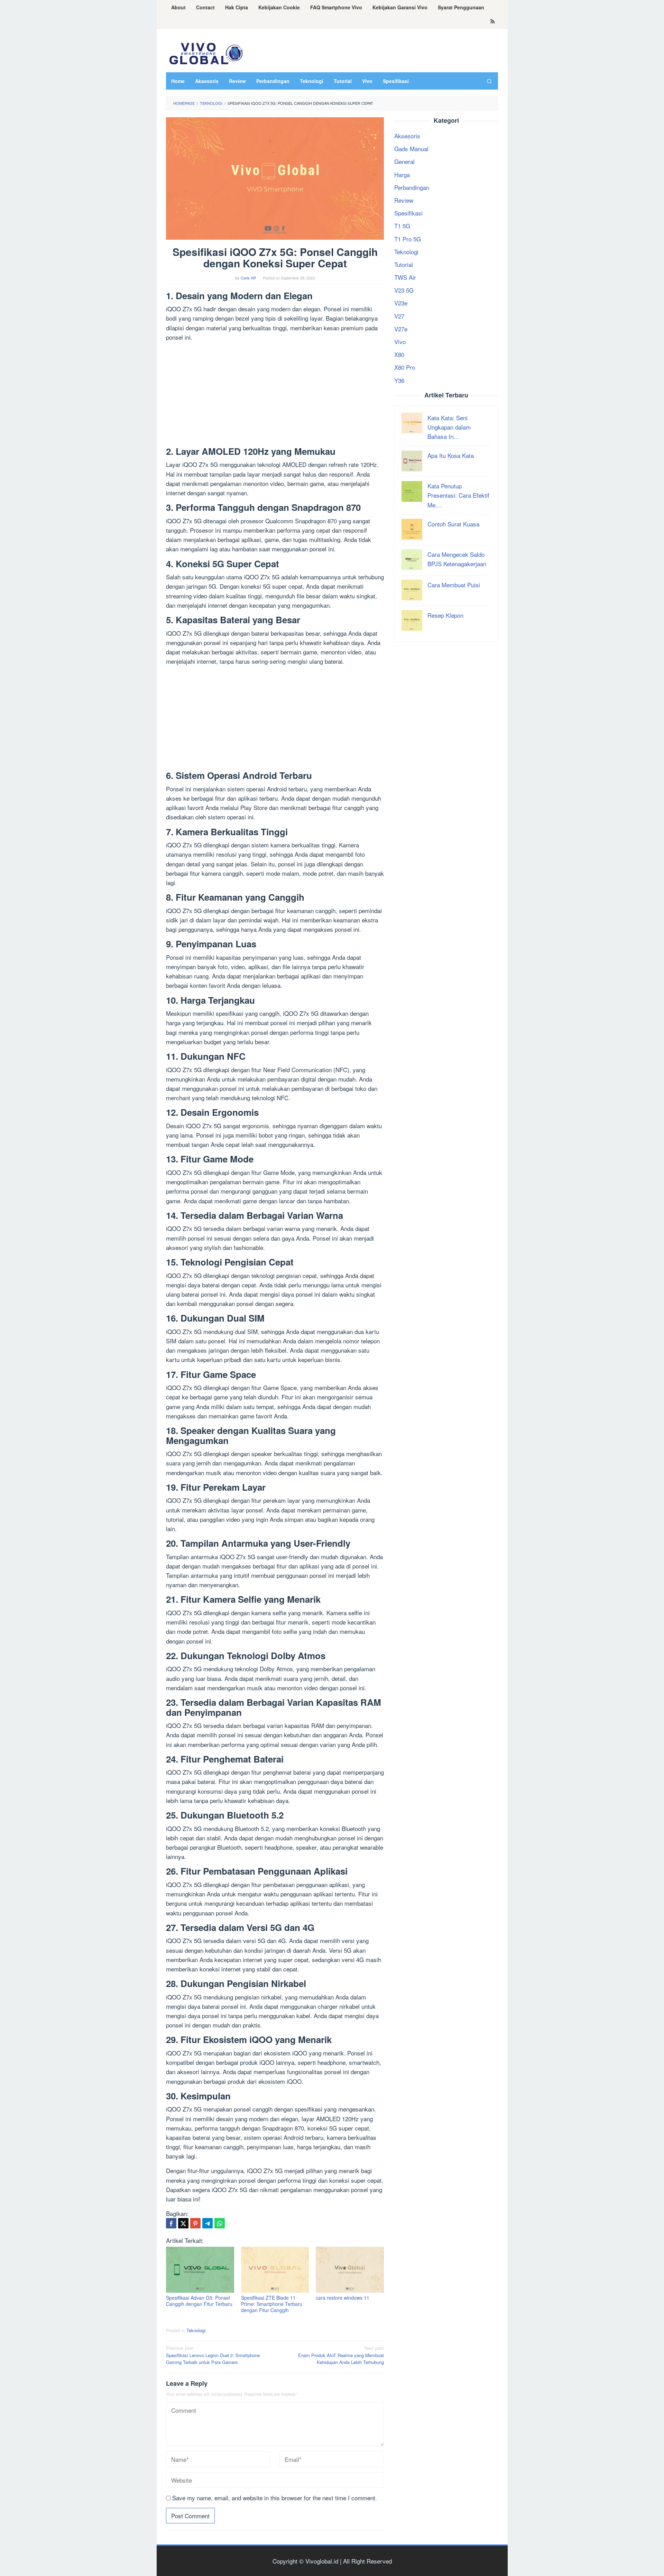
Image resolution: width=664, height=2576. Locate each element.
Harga (402, 174)
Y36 (399, 380)
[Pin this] (195, 2223)
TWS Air (405, 277)
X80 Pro (405, 367)
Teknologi (196, 2330)
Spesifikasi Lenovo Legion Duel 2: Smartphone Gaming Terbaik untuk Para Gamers (213, 2355)
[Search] (489, 81)
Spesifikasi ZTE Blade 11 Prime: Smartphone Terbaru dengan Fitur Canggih (272, 2304)
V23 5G (404, 290)
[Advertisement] (275, 395)
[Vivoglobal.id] (206, 52)
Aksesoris (407, 136)
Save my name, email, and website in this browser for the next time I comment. (275, 2498)
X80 (399, 354)
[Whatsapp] (220, 2223)
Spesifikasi (408, 213)
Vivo (400, 342)
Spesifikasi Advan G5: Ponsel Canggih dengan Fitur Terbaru (199, 2301)
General (404, 161)
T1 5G (402, 226)
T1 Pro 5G (408, 238)
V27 (399, 316)
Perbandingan (412, 187)
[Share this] (171, 2223)
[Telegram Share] (207, 2223)
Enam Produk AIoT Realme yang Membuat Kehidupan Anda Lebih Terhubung (341, 2355)
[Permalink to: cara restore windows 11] (350, 2270)
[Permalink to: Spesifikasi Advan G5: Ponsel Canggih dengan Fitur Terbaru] (200, 2270)
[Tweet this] (183, 2223)
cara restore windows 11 (343, 2298)
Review (404, 200)
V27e (401, 329)
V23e (401, 303)
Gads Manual (411, 149)
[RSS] (493, 22)
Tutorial (404, 264)
